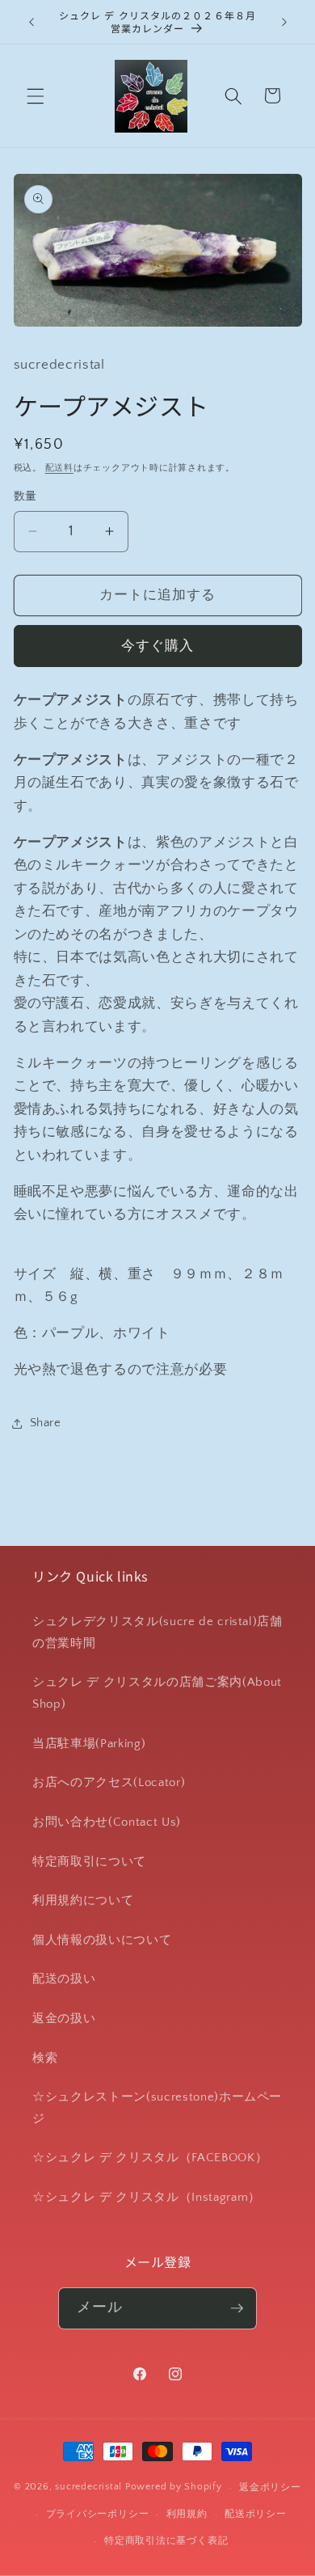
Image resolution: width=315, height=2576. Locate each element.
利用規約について (83, 1900)
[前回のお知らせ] (31, 22)
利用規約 (187, 2514)
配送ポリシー (256, 2514)
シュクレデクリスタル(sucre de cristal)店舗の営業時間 (157, 1632)
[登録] (237, 2308)
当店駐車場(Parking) (89, 1744)
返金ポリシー (270, 2487)
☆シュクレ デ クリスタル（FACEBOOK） (150, 2158)
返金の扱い (64, 2019)
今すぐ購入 (158, 646)
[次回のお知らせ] (284, 22)
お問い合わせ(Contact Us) (107, 1822)
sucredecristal (88, 2487)
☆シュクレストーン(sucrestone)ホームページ (157, 2108)
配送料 (59, 468)
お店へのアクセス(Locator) (109, 1782)
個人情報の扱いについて (102, 1940)
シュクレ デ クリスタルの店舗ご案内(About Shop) (157, 1693)
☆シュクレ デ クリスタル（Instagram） (147, 2197)
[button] (36, 95)
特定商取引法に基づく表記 (166, 2541)
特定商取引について (89, 1862)
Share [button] (46, 1423)
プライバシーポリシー (98, 2514)
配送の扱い (64, 1979)
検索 (45, 2058)
